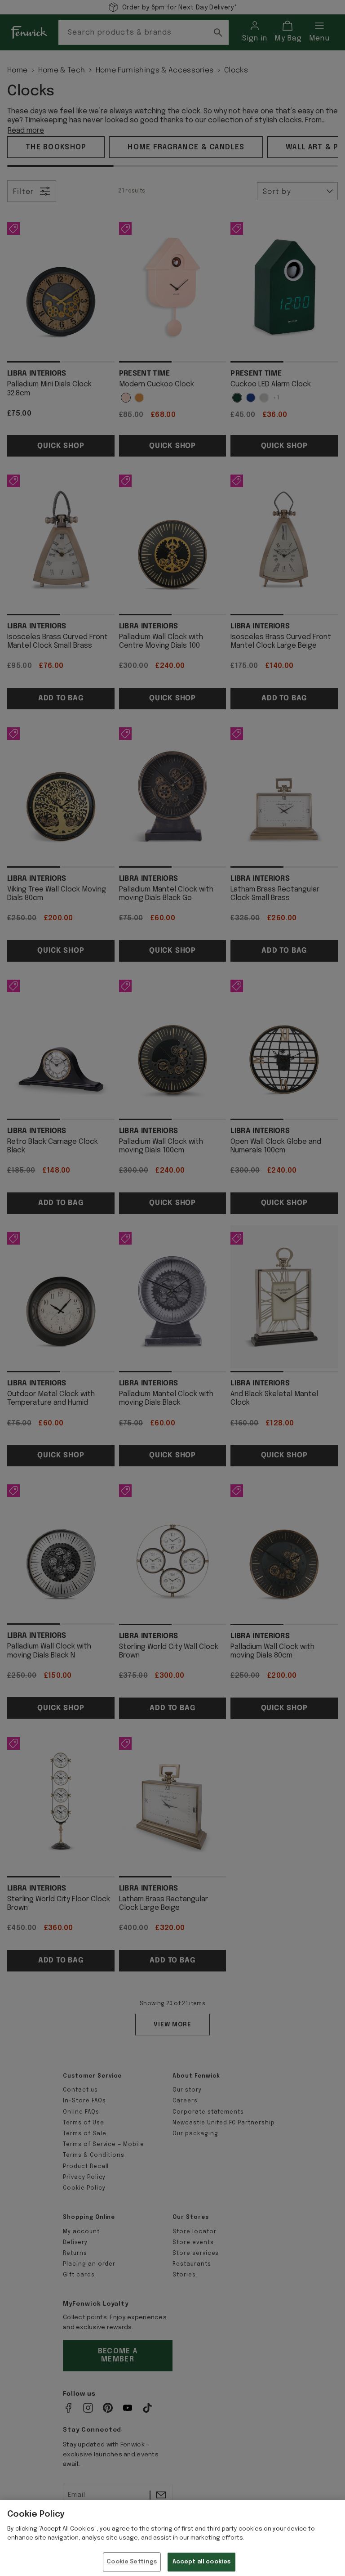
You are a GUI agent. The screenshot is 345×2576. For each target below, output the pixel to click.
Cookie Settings (132, 2562)
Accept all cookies (201, 2562)
